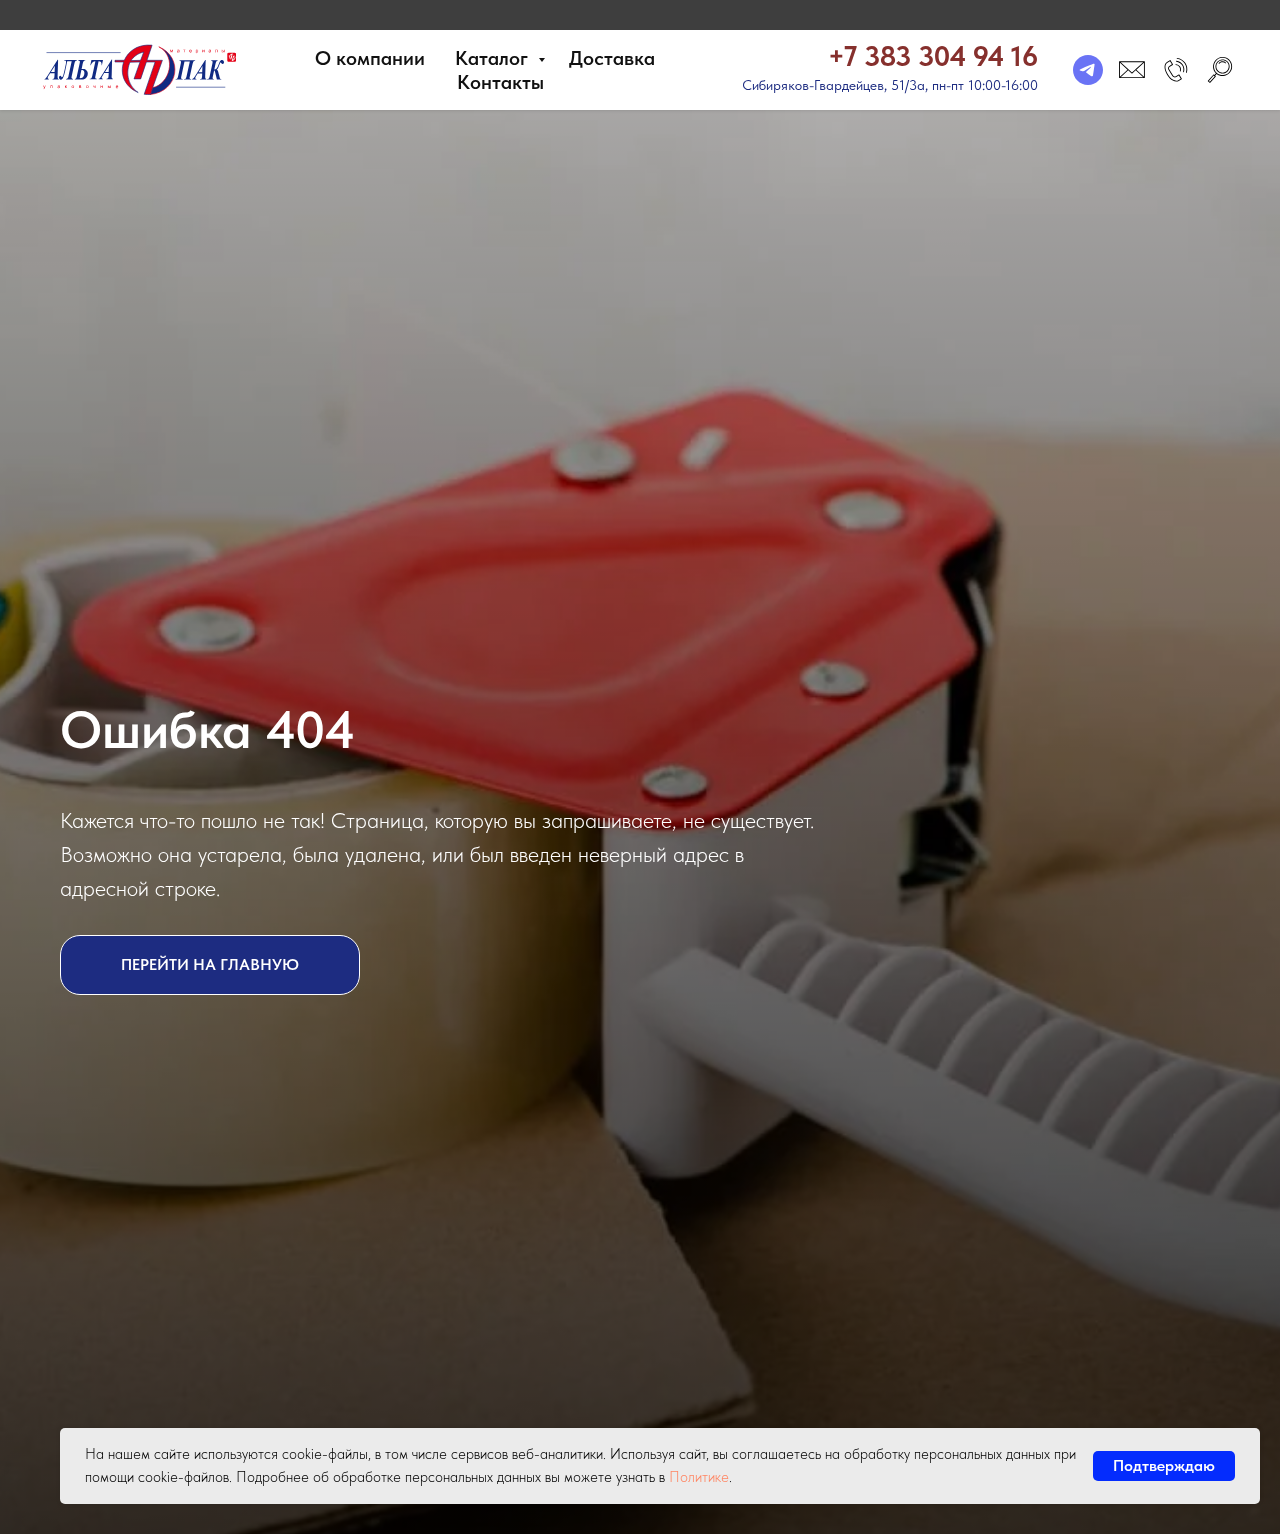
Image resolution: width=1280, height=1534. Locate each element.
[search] (1220, 70)
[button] (1176, 70)
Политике (699, 1477)
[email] (1132, 70)
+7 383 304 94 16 (933, 56)
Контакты (500, 82)
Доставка (612, 58)
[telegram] (1088, 70)
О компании (370, 58)
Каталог (494, 58)
